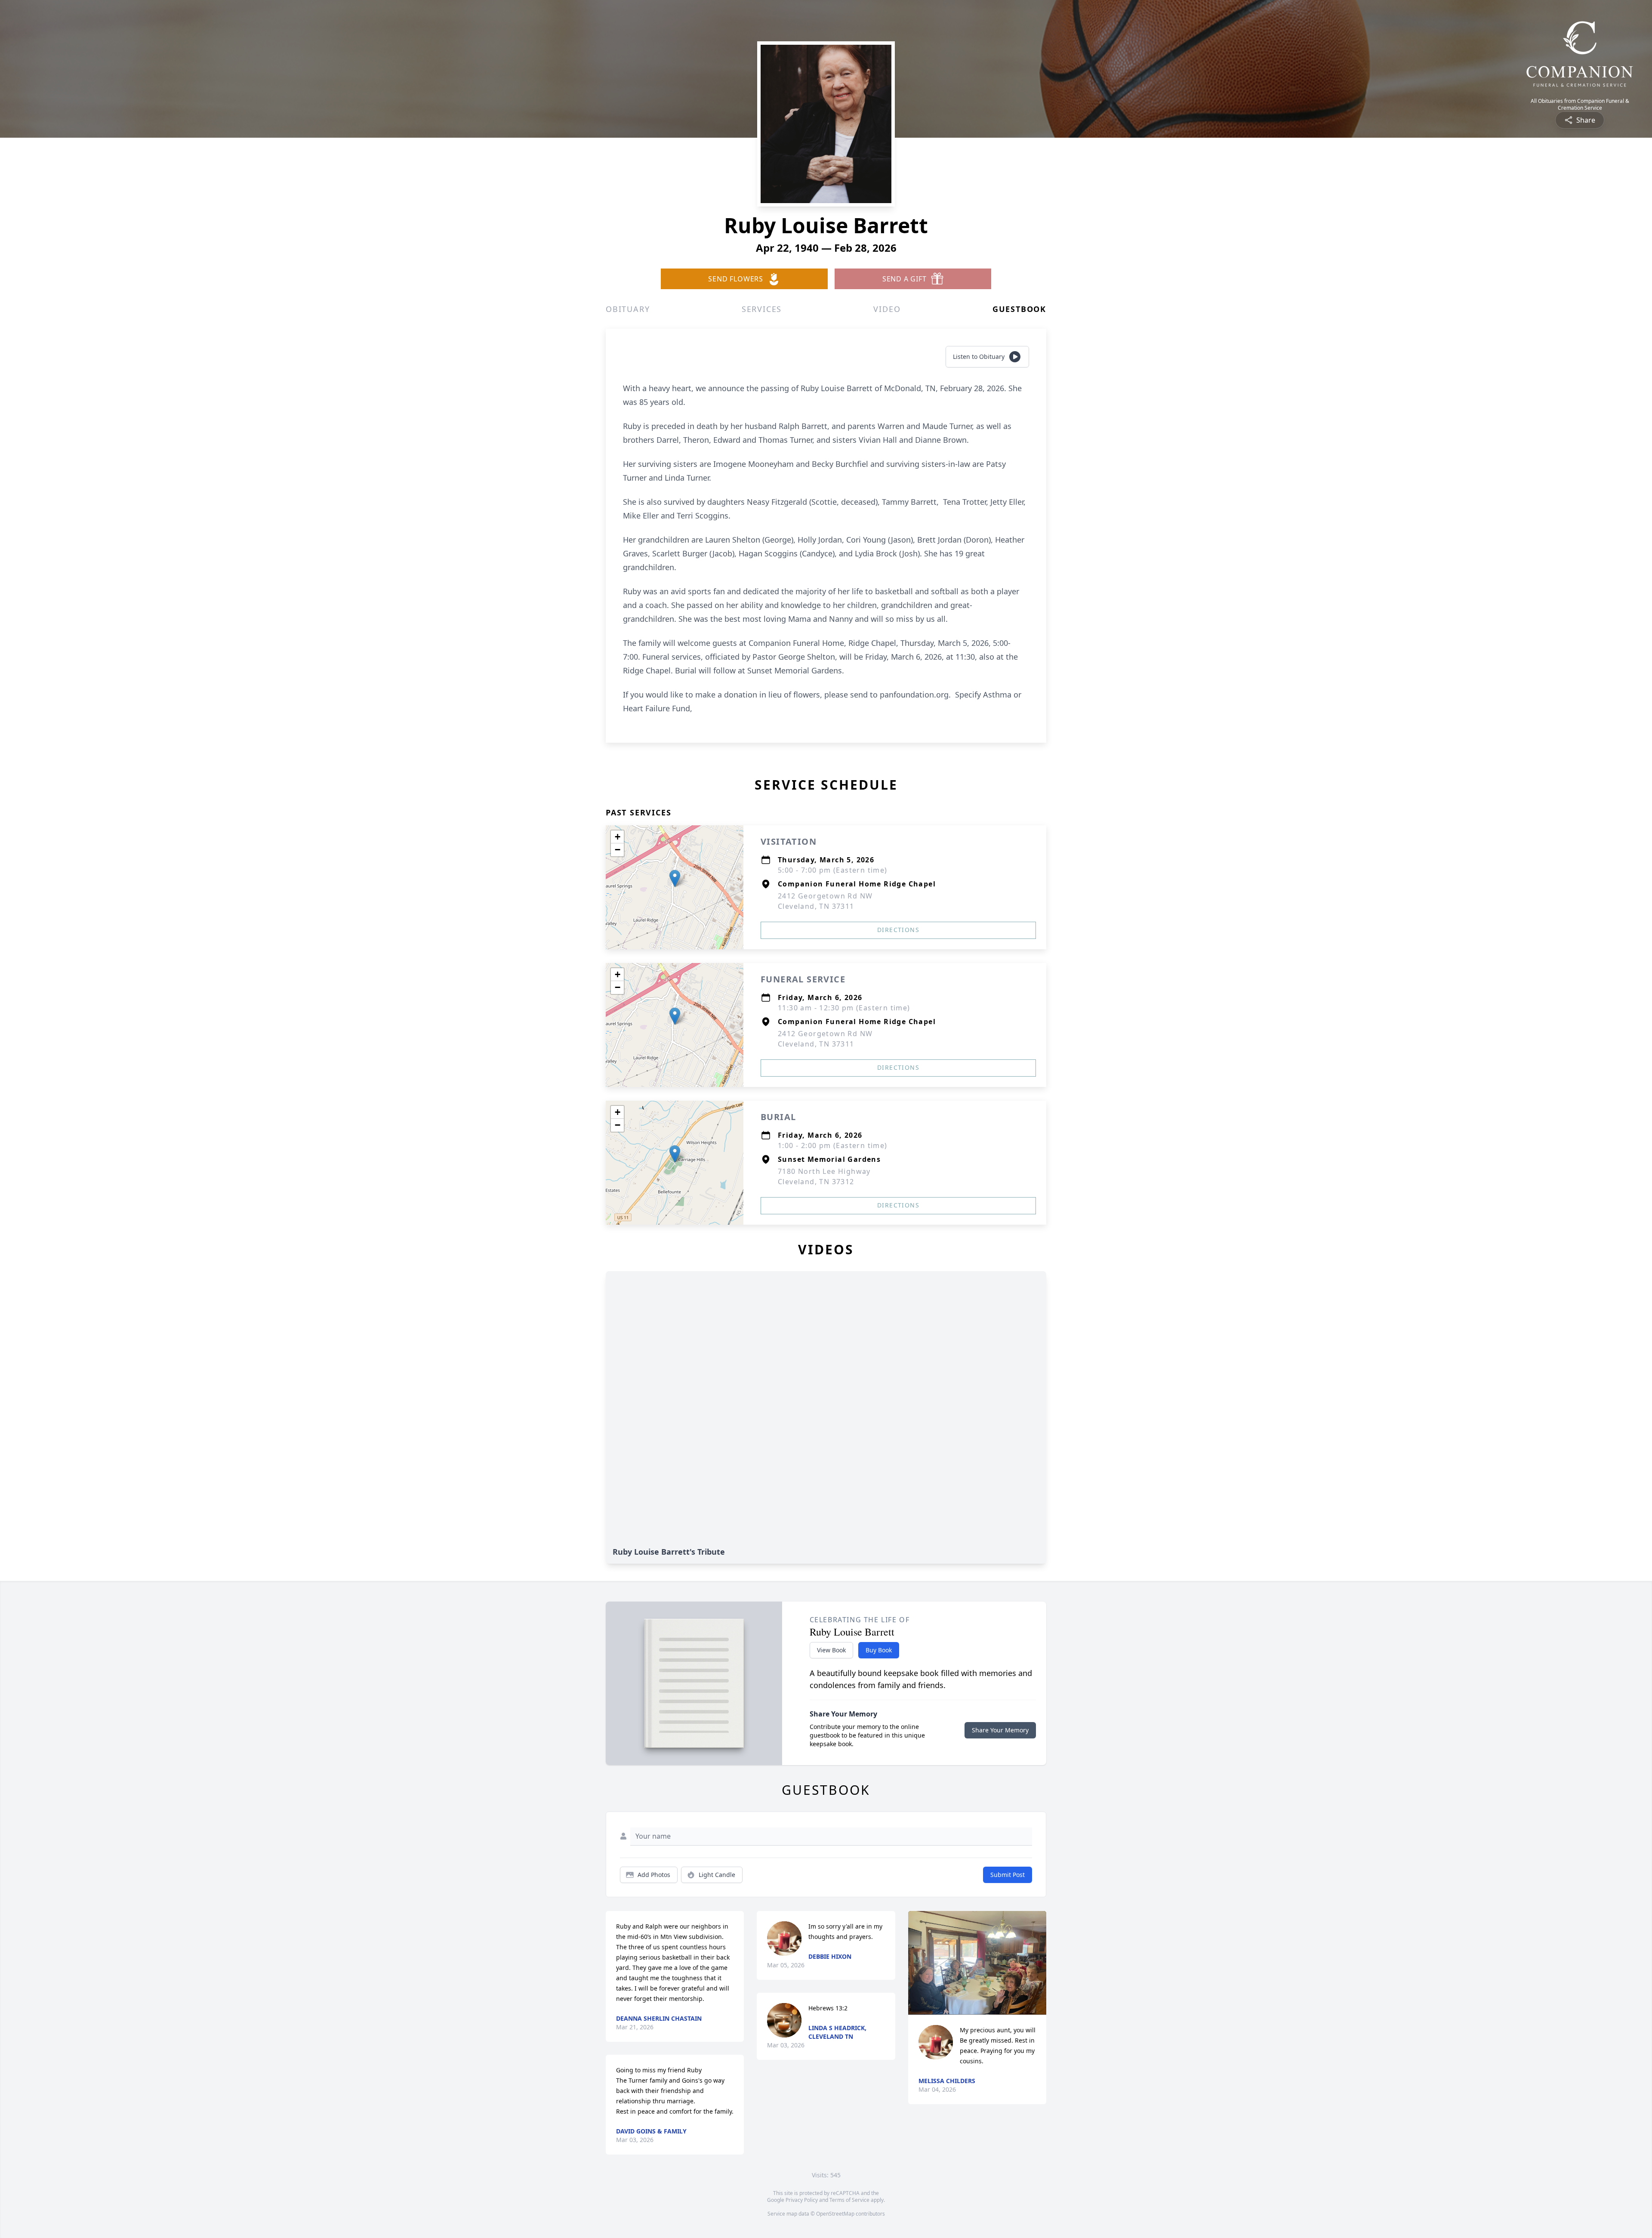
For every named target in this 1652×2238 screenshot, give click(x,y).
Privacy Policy (802, 2200)
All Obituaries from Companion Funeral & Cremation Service (1580, 105)
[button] (675, 878)
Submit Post (1008, 1875)
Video (887, 309)
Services (762, 309)
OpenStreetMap (835, 2214)
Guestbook (1019, 309)
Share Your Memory (1000, 1730)
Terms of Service (849, 2200)
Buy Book (879, 1650)
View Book (831, 1650)
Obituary (628, 309)
